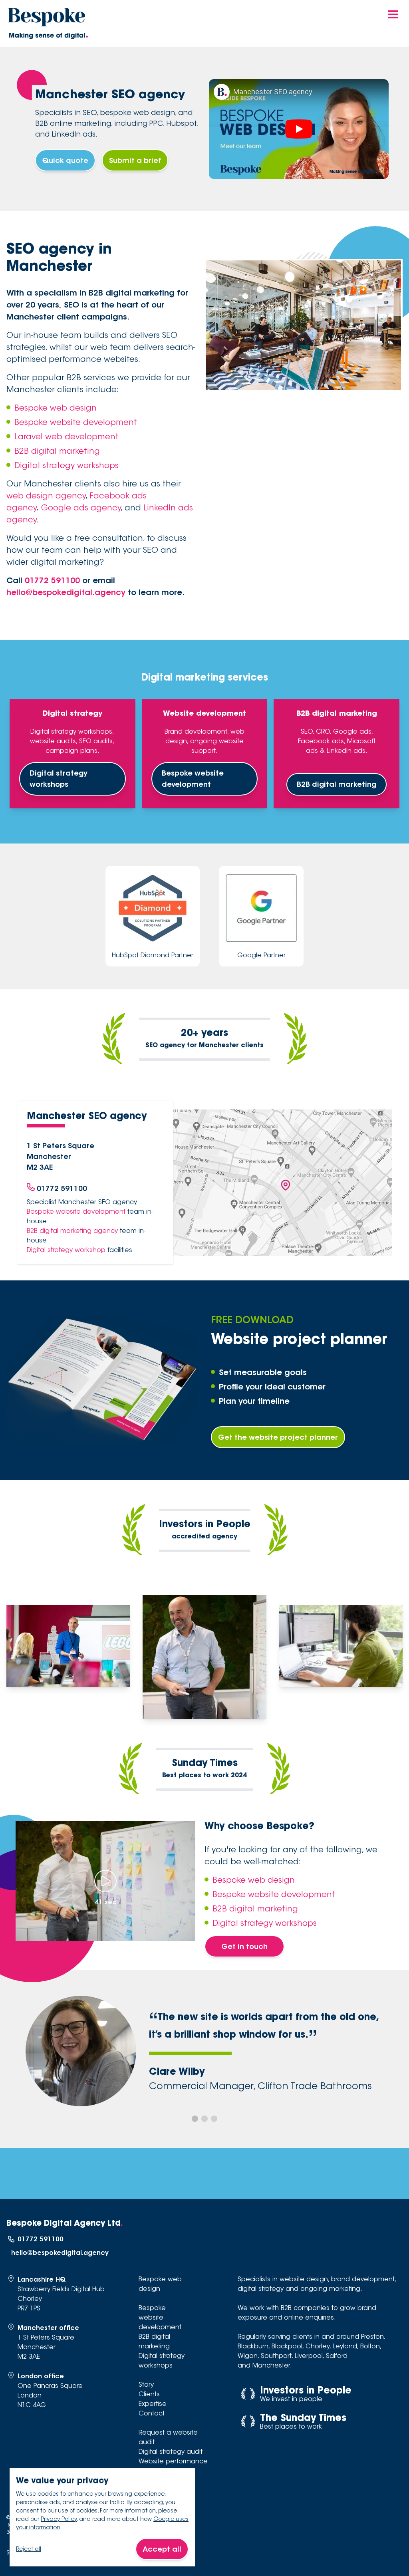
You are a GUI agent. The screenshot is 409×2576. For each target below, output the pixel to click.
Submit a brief (135, 160)
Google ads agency (81, 508)
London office (41, 2376)
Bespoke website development (76, 422)
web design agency (46, 496)
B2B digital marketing (57, 451)
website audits (53, 741)
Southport (276, 2356)
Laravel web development (67, 437)
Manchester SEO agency (273, 92)
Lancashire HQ (42, 2279)
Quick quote (65, 160)
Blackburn (253, 2346)
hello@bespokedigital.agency (66, 592)
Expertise (153, 2404)
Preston (372, 2337)
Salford (337, 2356)
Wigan (248, 2356)
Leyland (345, 2346)
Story (146, 2384)
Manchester (271, 2365)
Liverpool (309, 2356)
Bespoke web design (56, 408)
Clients (149, 2394)
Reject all (29, 2549)
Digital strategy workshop (66, 1250)
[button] (195, 2119)
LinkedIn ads (346, 751)
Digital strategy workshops (67, 465)
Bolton (370, 2346)
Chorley (318, 2346)
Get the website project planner (278, 1437)
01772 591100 (52, 580)
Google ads (352, 731)
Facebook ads (321, 741)
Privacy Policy (59, 2519)
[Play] (299, 129)
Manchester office (48, 2328)
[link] (222, 92)
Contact (152, 2413)
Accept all (162, 2549)
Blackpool (287, 2346)
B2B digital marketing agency (72, 1231)
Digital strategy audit (171, 2452)
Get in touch (244, 1946)
